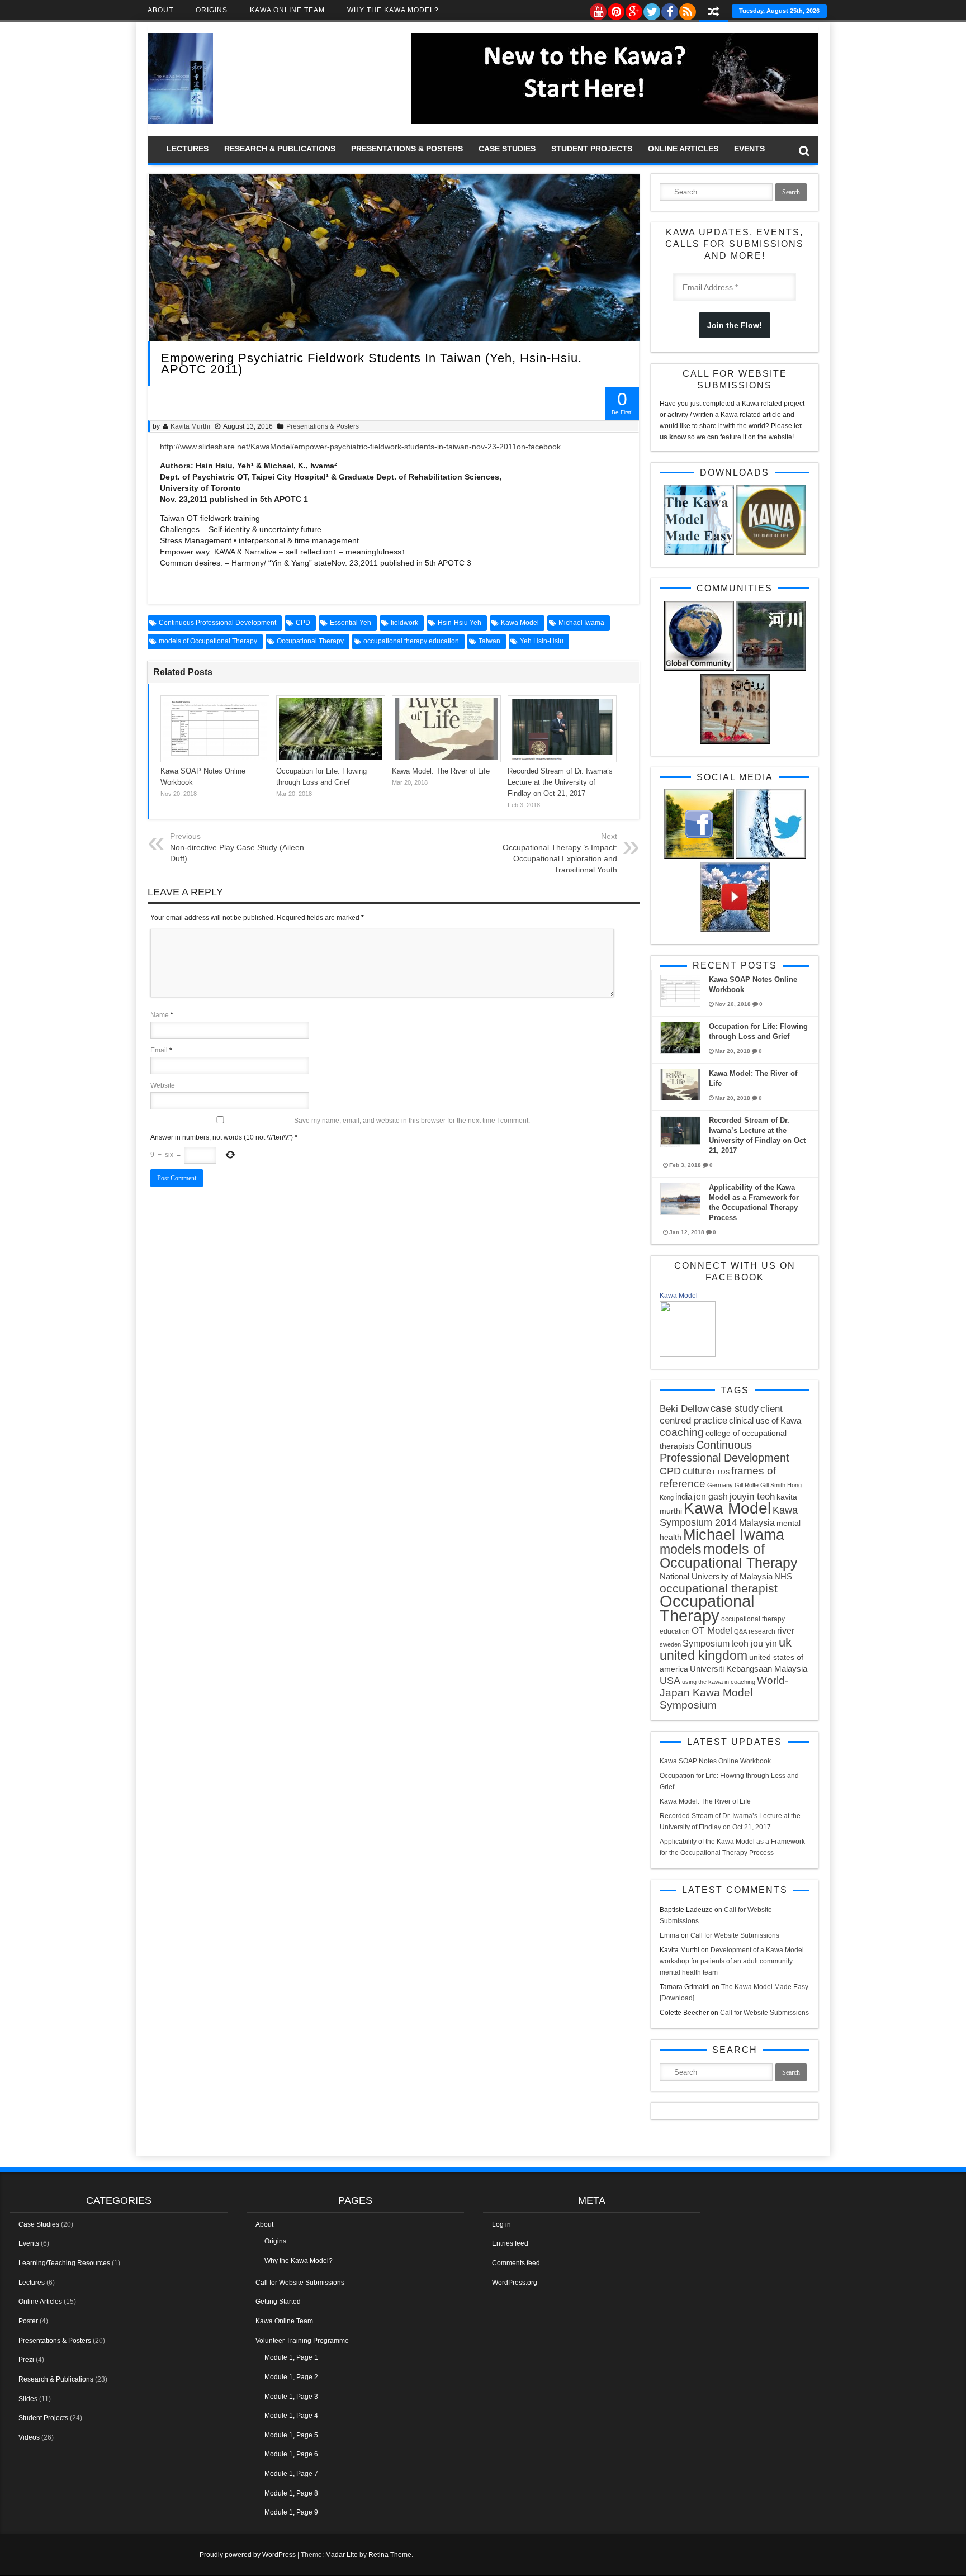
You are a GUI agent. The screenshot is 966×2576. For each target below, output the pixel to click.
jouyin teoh (752, 1496)
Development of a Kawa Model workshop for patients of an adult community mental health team (732, 1961)
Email (159, 1050)
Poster (28, 2321)
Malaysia (757, 1522)
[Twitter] (651, 9)
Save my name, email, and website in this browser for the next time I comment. (412, 1121)
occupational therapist (719, 1588)
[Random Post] (713, 13)
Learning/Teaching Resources (64, 2263)
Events (749, 149)
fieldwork (404, 623)
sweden (670, 1644)
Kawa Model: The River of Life (441, 771)
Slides (28, 2399)
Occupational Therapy (310, 641)
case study (735, 1408)
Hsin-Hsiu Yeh (460, 623)
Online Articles (683, 149)
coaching (682, 1432)
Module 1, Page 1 (291, 2357)
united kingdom (704, 1655)
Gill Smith (773, 1485)
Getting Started (278, 2302)
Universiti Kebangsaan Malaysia (749, 1669)
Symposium (706, 1643)
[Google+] (633, 9)
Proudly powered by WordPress (248, 2555)
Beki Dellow (684, 1409)
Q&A (740, 1631)
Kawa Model (520, 623)
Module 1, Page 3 (291, 2397)
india (684, 1496)
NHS (783, 1576)
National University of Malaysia (716, 1576)
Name (160, 1015)
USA (670, 1681)
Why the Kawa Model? (393, 10)
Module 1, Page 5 (291, 2435)
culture (697, 1471)
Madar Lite (342, 2555)
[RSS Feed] (687, 9)
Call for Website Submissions (735, 1935)
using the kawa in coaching (719, 1682)
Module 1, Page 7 (291, 2474)
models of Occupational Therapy (208, 641)
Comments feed (516, 2263)
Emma (669, 1935)
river (786, 1630)
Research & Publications (280, 149)
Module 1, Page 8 (291, 2493)
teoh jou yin (754, 1643)
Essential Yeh (351, 623)
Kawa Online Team (287, 10)
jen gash (711, 1496)
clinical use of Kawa (765, 1420)
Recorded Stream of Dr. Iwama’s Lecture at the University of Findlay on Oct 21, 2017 (560, 782)
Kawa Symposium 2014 (729, 1516)
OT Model (712, 1631)
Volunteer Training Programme (302, 2341)
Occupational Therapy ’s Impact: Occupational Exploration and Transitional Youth (560, 858)
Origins (212, 10)
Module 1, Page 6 (291, 2454)
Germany (720, 1485)
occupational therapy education (411, 641)
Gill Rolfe (747, 1485)
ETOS (721, 1472)
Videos (29, 2437)
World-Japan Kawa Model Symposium (724, 1693)
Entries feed (510, 2243)
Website (163, 1085)
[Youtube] (598, 9)
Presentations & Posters (407, 149)
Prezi (26, 2360)
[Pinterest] (615, 9)
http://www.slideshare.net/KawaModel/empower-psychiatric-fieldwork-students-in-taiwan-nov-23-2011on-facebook (360, 447)
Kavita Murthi (190, 426)
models (681, 1549)
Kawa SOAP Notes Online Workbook (715, 1761)
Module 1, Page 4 (291, 2416)
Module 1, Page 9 (291, 2512)
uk (785, 1642)
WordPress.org (515, 2283)
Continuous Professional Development (217, 623)
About (160, 10)
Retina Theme (390, 2555)
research (762, 1631)
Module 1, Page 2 (291, 2377)
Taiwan (489, 641)
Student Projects (592, 149)
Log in (501, 2224)
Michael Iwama (581, 623)
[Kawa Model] (688, 1355)
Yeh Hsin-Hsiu (542, 641)
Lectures (188, 149)
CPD (303, 623)
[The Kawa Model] (180, 122)
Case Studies (507, 149)
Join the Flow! (735, 325)
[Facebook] (669, 9)
